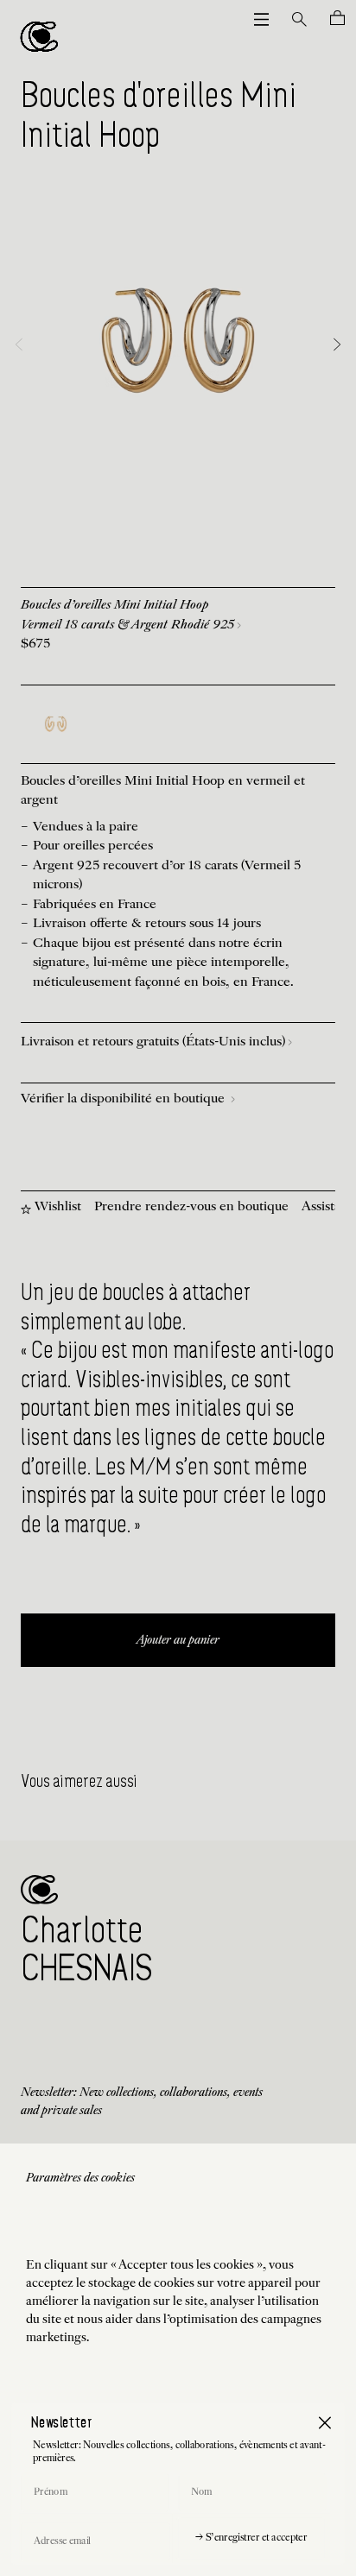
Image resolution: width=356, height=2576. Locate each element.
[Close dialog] (324, 2423)
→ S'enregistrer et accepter (251, 2538)
